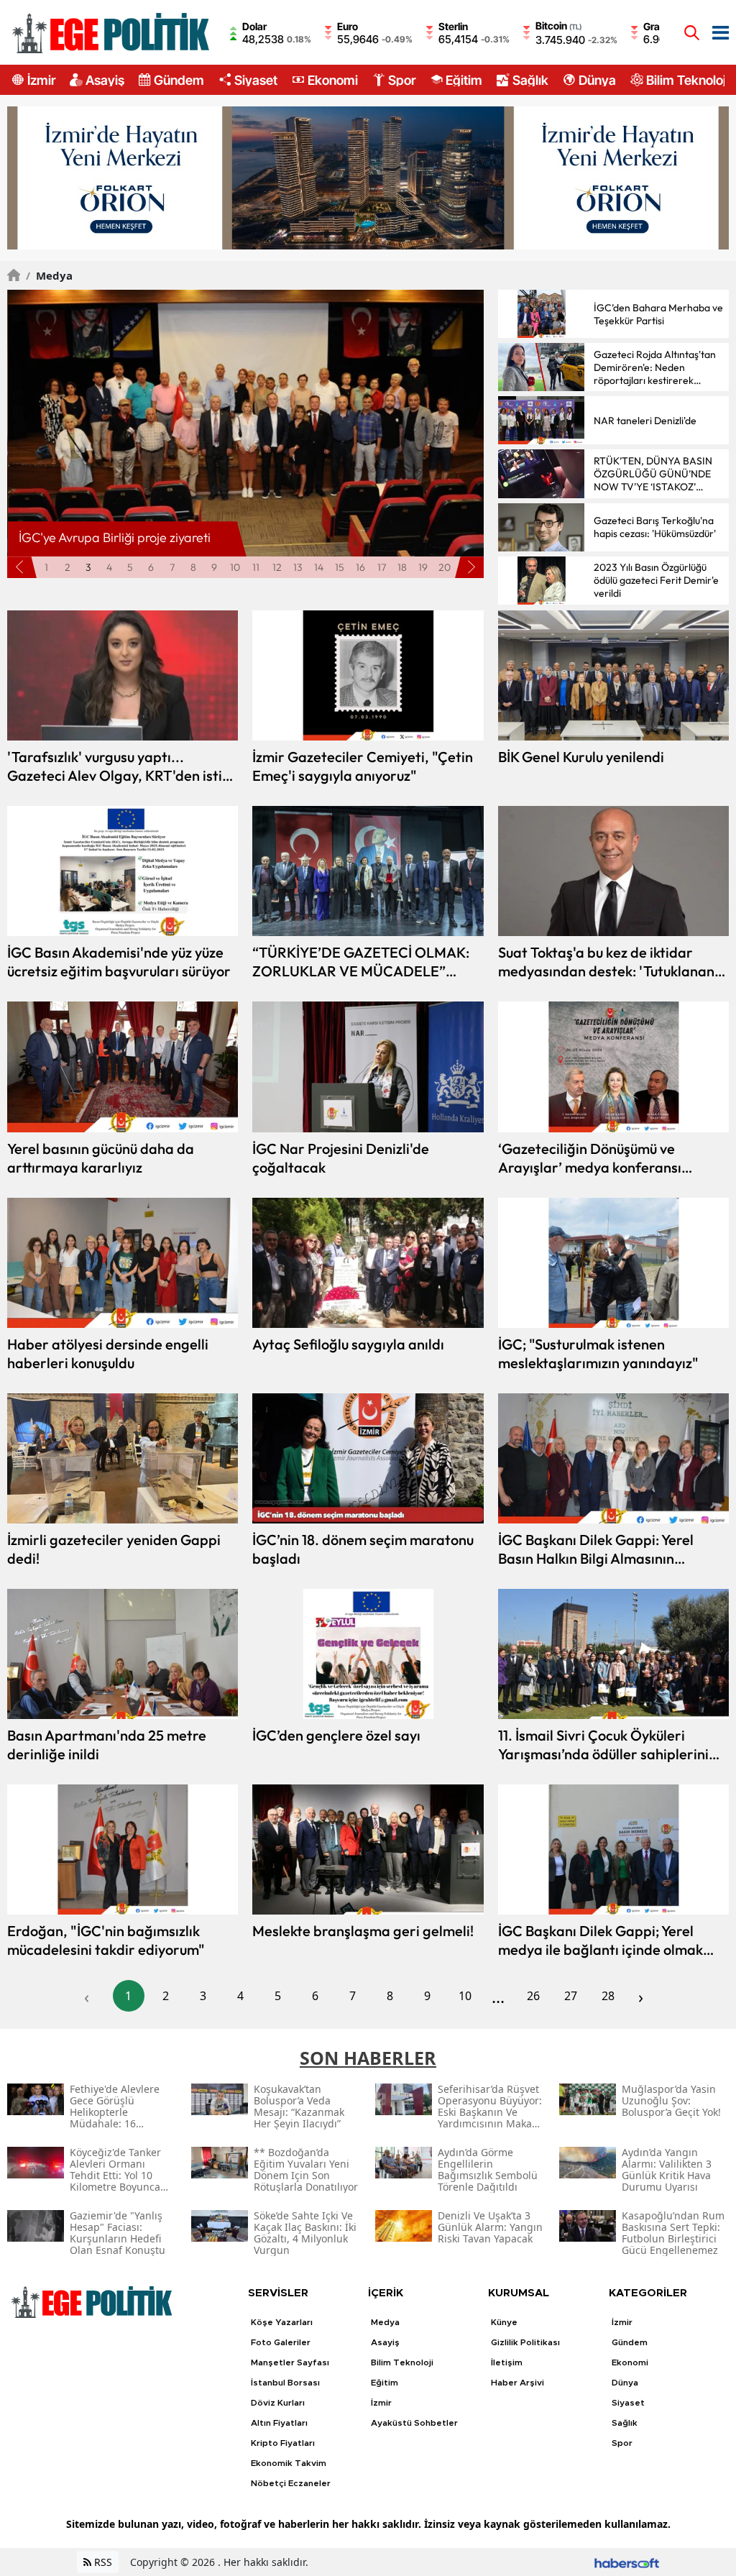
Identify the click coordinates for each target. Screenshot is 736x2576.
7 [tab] (172, 567)
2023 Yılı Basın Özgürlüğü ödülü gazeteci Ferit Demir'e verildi (656, 580)
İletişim (507, 2362)
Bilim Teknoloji (687, 80)
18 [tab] (402, 567)
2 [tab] (68, 567)
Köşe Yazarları (282, 2322)
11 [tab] (256, 567)
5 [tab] (130, 567)
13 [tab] (298, 567)
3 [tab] (88, 567)
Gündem (179, 80)
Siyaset (256, 80)
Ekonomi (333, 80)
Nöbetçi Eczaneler (291, 2483)
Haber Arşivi (517, 2383)
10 (465, 1996)
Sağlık (530, 80)
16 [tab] (360, 567)
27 (571, 1996)
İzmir (41, 80)
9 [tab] (214, 567)
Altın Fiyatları (279, 2423)
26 (533, 1996)
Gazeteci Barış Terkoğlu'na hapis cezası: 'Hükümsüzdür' (655, 527)
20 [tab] (445, 567)
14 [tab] (319, 567)
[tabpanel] (246, 423)
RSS (102, 2562)
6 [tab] (151, 567)
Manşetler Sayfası (290, 2362)
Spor (402, 80)
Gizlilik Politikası (525, 2342)
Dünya (597, 80)
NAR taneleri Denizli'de (645, 421)
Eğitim (464, 80)
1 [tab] (46, 567)
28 (608, 1996)
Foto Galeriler (281, 2342)
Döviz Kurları (278, 2403)
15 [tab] (340, 567)
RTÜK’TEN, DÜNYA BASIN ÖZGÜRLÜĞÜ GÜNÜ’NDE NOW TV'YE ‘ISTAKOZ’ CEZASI (653, 474)
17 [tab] (382, 567)
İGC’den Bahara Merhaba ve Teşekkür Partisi (658, 314)
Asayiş (105, 80)
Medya (49, 275)
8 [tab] (193, 567)
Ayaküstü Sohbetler (414, 2423)
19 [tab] (423, 567)
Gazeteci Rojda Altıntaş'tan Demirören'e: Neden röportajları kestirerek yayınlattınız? (655, 367)
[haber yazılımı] (627, 2562)
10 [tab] (235, 567)
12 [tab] (277, 567)
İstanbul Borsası (285, 2383)
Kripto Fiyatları (283, 2443)
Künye (504, 2322)
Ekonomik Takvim (289, 2463)
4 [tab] (109, 567)
